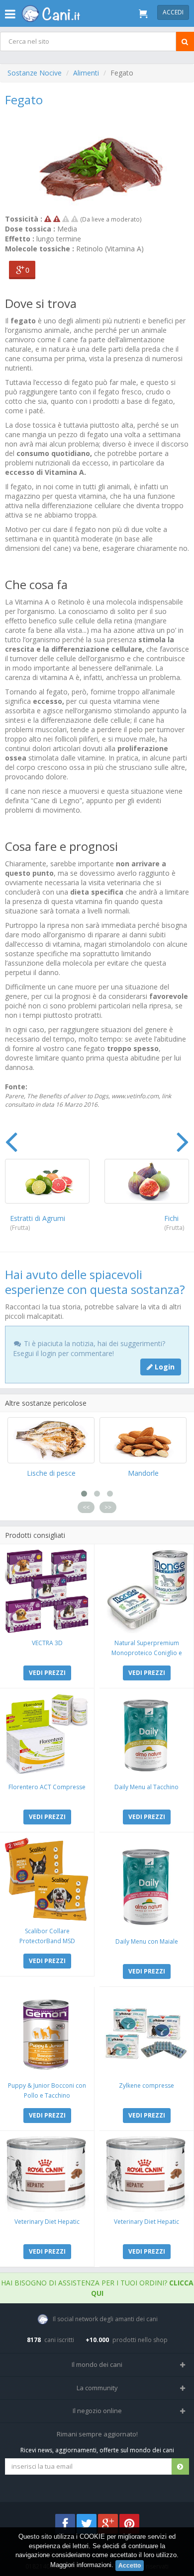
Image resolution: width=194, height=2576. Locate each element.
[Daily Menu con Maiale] (146, 1884)
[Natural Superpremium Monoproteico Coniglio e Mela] (146, 1591)
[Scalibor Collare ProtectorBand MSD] (47, 1879)
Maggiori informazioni (81, 2565)
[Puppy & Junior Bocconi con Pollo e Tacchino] (47, 2034)
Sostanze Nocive (35, 73)
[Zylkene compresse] (146, 2034)
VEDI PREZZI (47, 1673)
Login (164, 1367)
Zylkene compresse (146, 2085)
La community (97, 2388)
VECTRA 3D (47, 1643)
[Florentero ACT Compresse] (47, 1735)
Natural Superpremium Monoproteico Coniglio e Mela (147, 1653)
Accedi (173, 12)
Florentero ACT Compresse (47, 1787)
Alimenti (86, 73)
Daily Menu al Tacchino (146, 1787)
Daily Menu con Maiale (147, 1941)
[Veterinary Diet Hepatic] (47, 2174)
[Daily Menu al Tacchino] (146, 1735)
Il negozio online (97, 2411)
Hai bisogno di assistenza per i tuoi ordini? (97, 2288)
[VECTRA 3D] (47, 1591)
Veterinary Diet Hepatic (47, 2222)
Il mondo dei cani (97, 2364)
